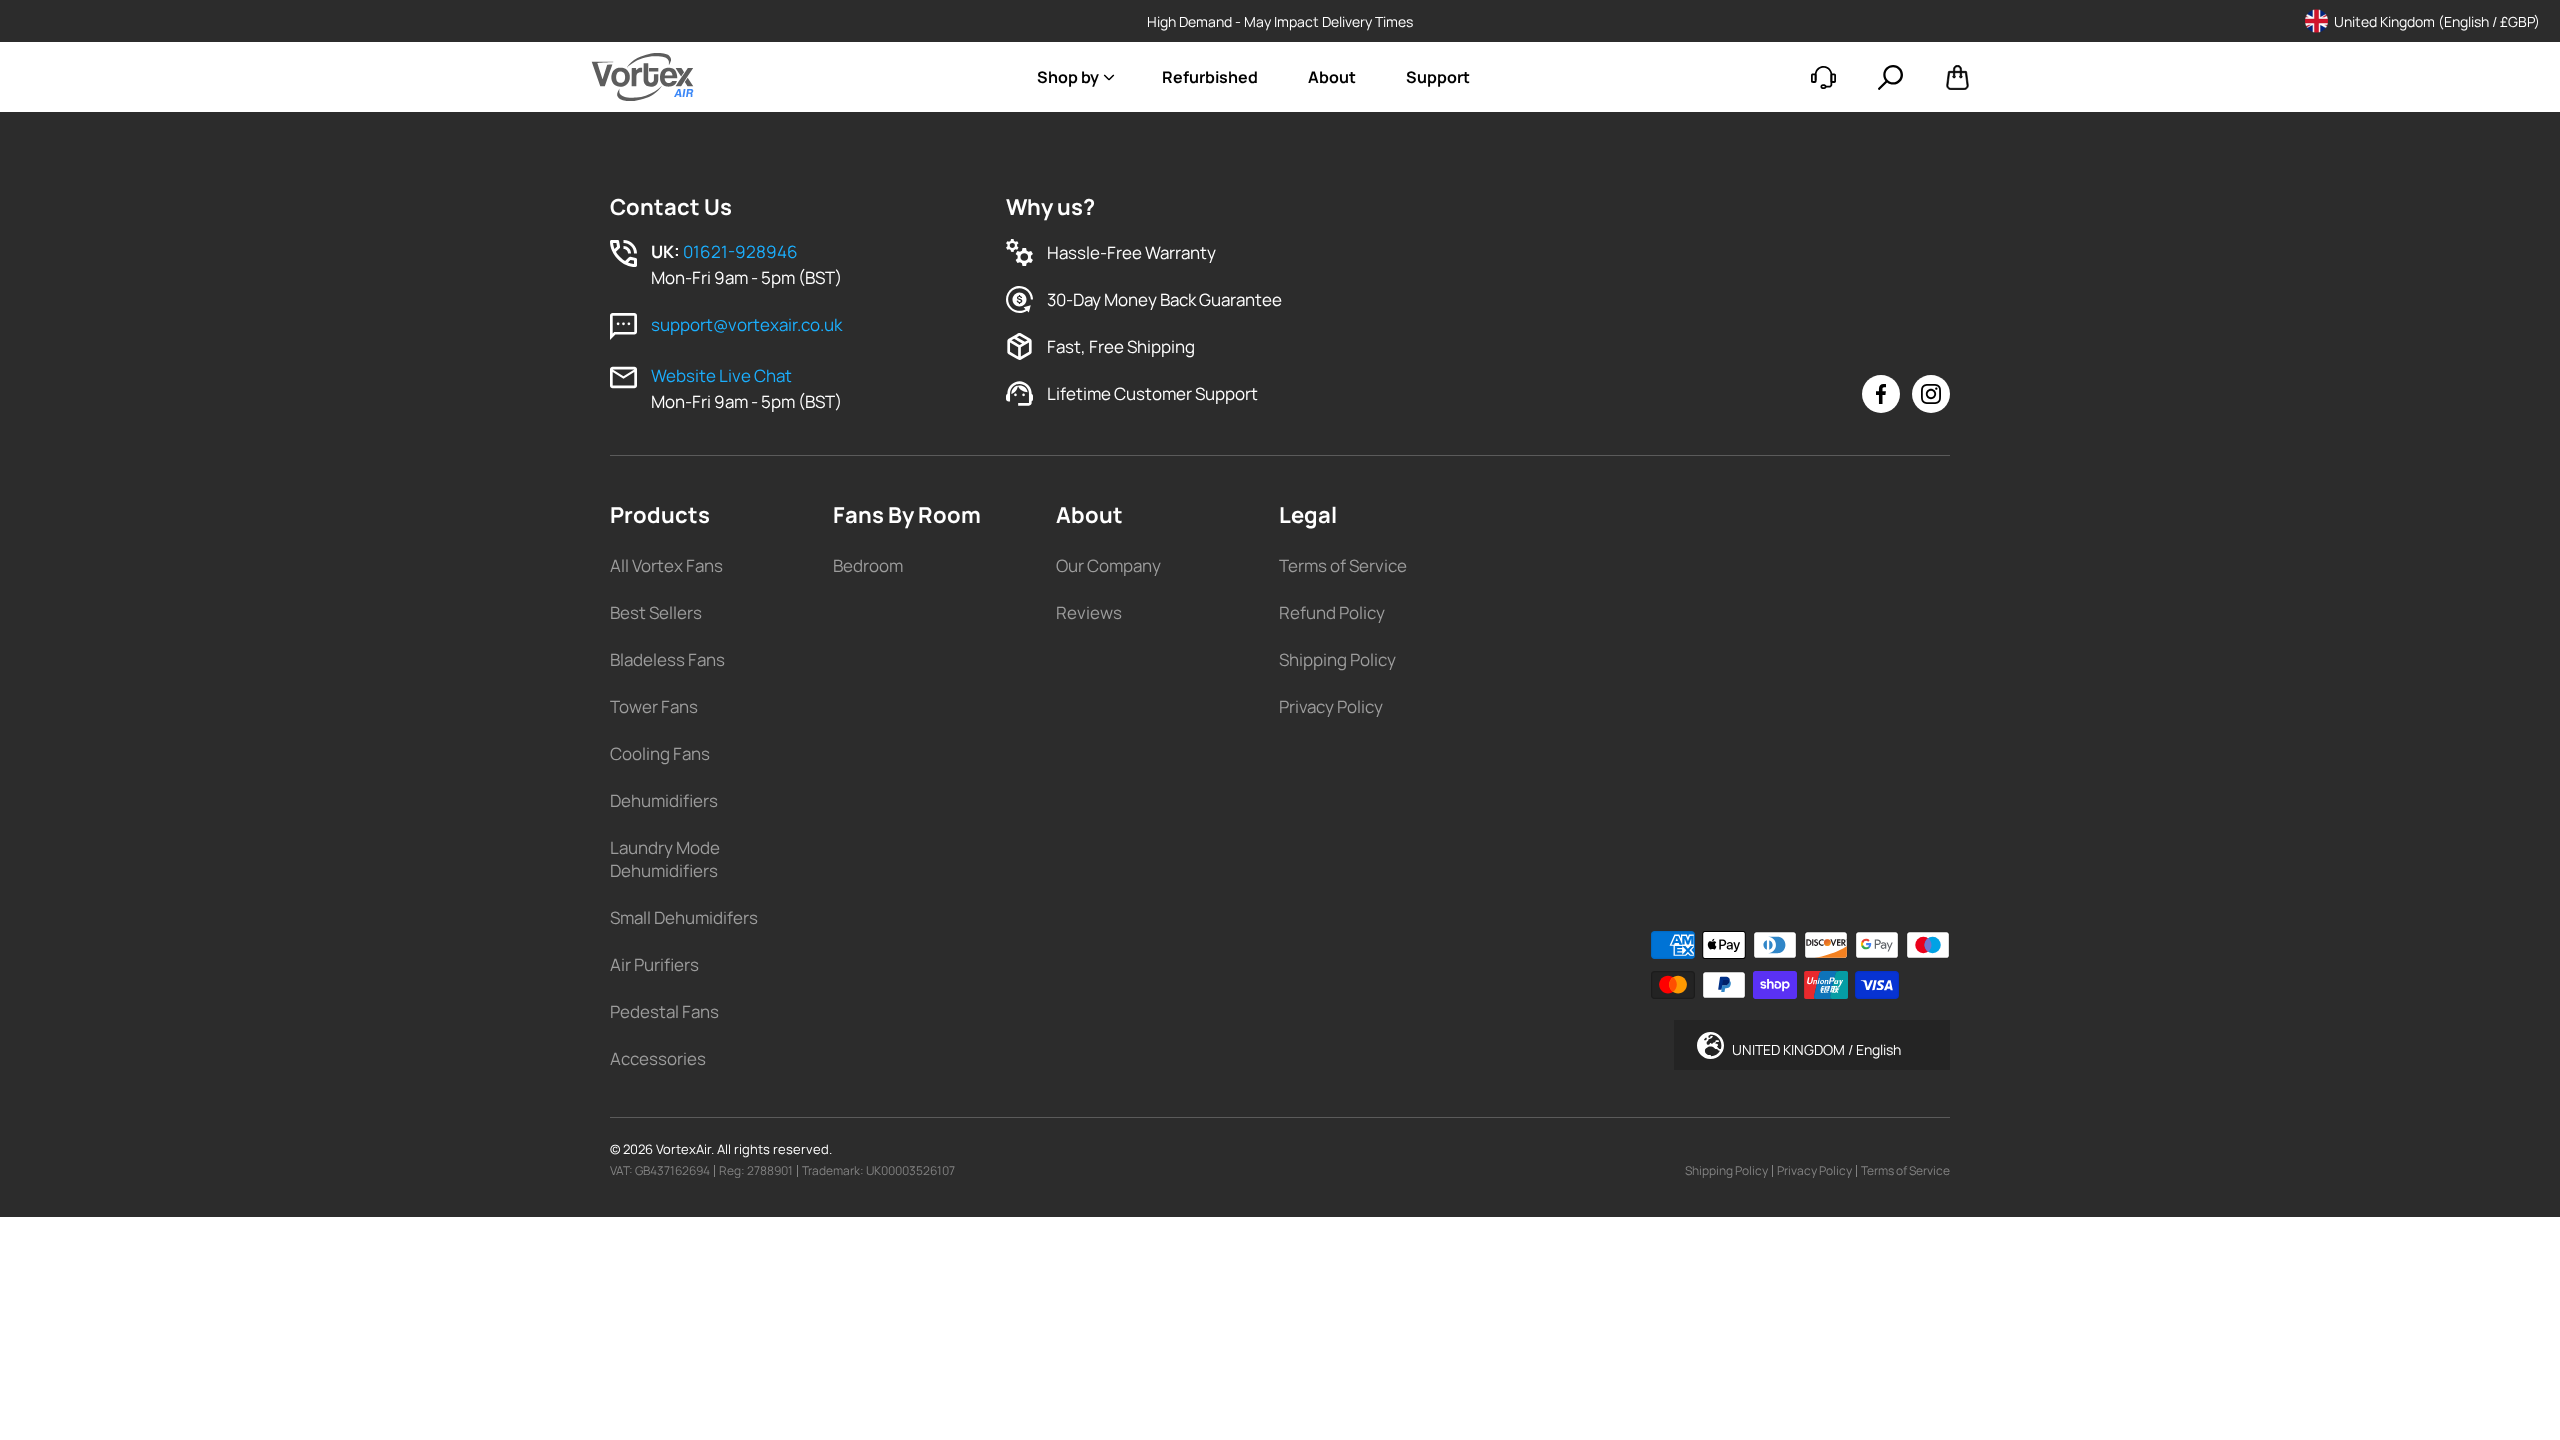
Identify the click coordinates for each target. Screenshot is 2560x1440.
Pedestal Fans (664, 1011)
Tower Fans (654, 706)
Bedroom (868, 565)
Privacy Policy (1331, 706)
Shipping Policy (1337, 659)
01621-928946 (740, 251)
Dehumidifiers (664, 800)
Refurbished (1210, 77)
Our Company (1108, 565)
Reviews (1089, 612)
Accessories (658, 1058)
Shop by (1068, 77)
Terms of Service (1343, 565)
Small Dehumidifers (684, 917)
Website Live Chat (721, 375)
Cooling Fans (660, 753)
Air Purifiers (654, 964)
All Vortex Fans (666, 565)
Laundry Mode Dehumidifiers (665, 859)
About (1332, 77)
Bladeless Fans (667, 659)
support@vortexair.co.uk (746, 324)
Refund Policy (1332, 612)
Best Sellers (656, 612)
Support (1438, 77)
